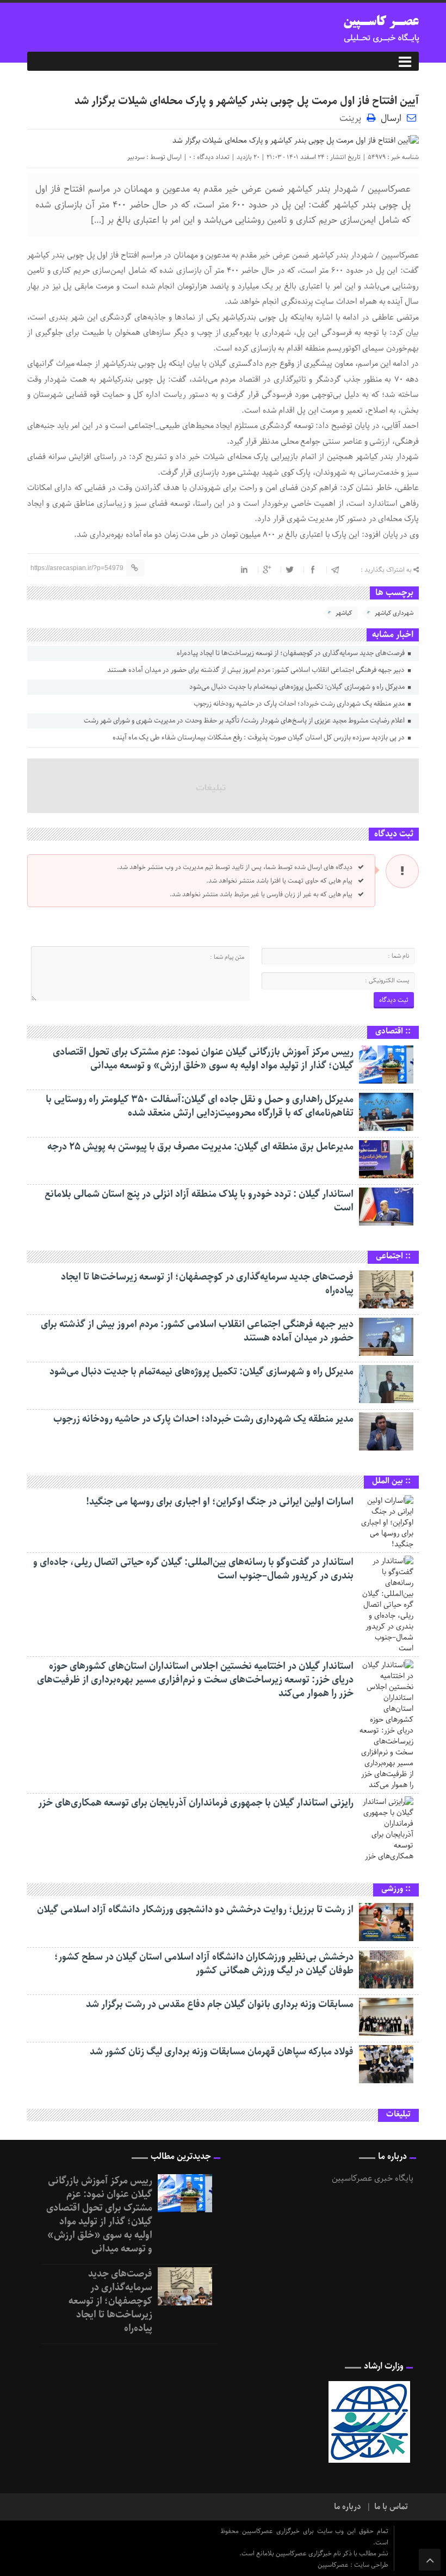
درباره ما (348, 2507)
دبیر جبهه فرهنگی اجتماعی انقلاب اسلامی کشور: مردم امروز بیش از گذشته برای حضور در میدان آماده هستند (257, 670)
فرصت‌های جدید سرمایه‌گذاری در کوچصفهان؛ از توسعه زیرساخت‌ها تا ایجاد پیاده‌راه (292, 653)
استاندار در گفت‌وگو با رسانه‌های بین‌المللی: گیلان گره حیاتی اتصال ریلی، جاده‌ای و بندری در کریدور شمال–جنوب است (193, 1569)
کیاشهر (344, 613)
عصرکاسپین (334, 2565)
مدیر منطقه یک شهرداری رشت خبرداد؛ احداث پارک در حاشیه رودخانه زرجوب (300, 704)
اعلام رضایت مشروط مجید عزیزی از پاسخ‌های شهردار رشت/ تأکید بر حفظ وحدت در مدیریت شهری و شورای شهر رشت (245, 721)
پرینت (353, 117)
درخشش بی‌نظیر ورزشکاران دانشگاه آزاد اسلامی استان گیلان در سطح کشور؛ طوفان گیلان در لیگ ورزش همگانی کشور (204, 1964)
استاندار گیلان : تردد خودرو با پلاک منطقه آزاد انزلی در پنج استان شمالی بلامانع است (199, 1201)
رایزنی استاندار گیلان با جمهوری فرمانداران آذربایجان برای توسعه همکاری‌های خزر (196, 1803)
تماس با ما (391, 2507)
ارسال (391, 118)
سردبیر (136, 157)
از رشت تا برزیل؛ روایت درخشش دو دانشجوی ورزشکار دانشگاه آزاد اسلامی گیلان (195, 1910)
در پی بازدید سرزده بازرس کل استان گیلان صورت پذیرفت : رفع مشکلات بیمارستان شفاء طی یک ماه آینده (259, 738)
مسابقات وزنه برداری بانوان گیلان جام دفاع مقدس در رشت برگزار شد (220, 2004)
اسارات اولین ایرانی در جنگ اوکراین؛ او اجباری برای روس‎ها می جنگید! (220, 1502)
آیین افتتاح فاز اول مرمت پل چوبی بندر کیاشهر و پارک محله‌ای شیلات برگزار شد (247, 101)
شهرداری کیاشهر (394, 613)
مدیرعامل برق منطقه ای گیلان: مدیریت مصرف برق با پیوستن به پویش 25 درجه (200, 1147)
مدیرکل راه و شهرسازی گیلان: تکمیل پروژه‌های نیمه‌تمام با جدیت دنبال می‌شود (298, 687)
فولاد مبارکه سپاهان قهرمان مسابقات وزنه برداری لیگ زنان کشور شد (222, 2052)
